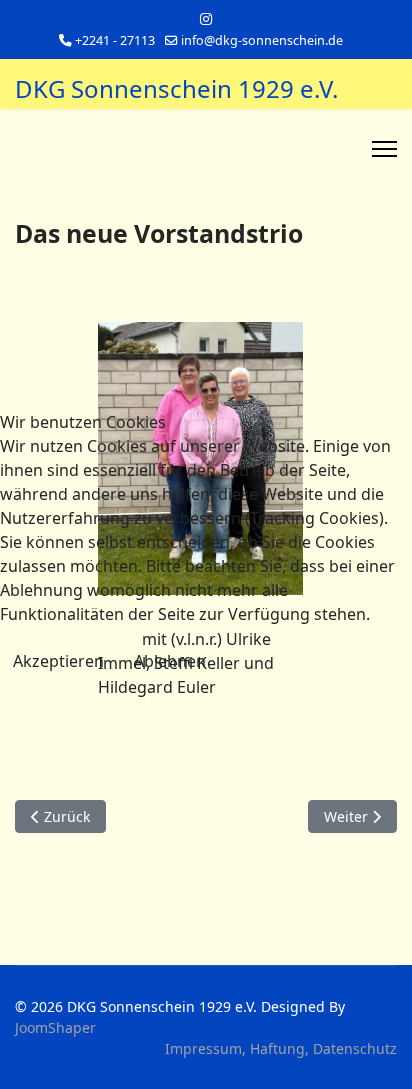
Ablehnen (170, 661)
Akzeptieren (58, 661)
